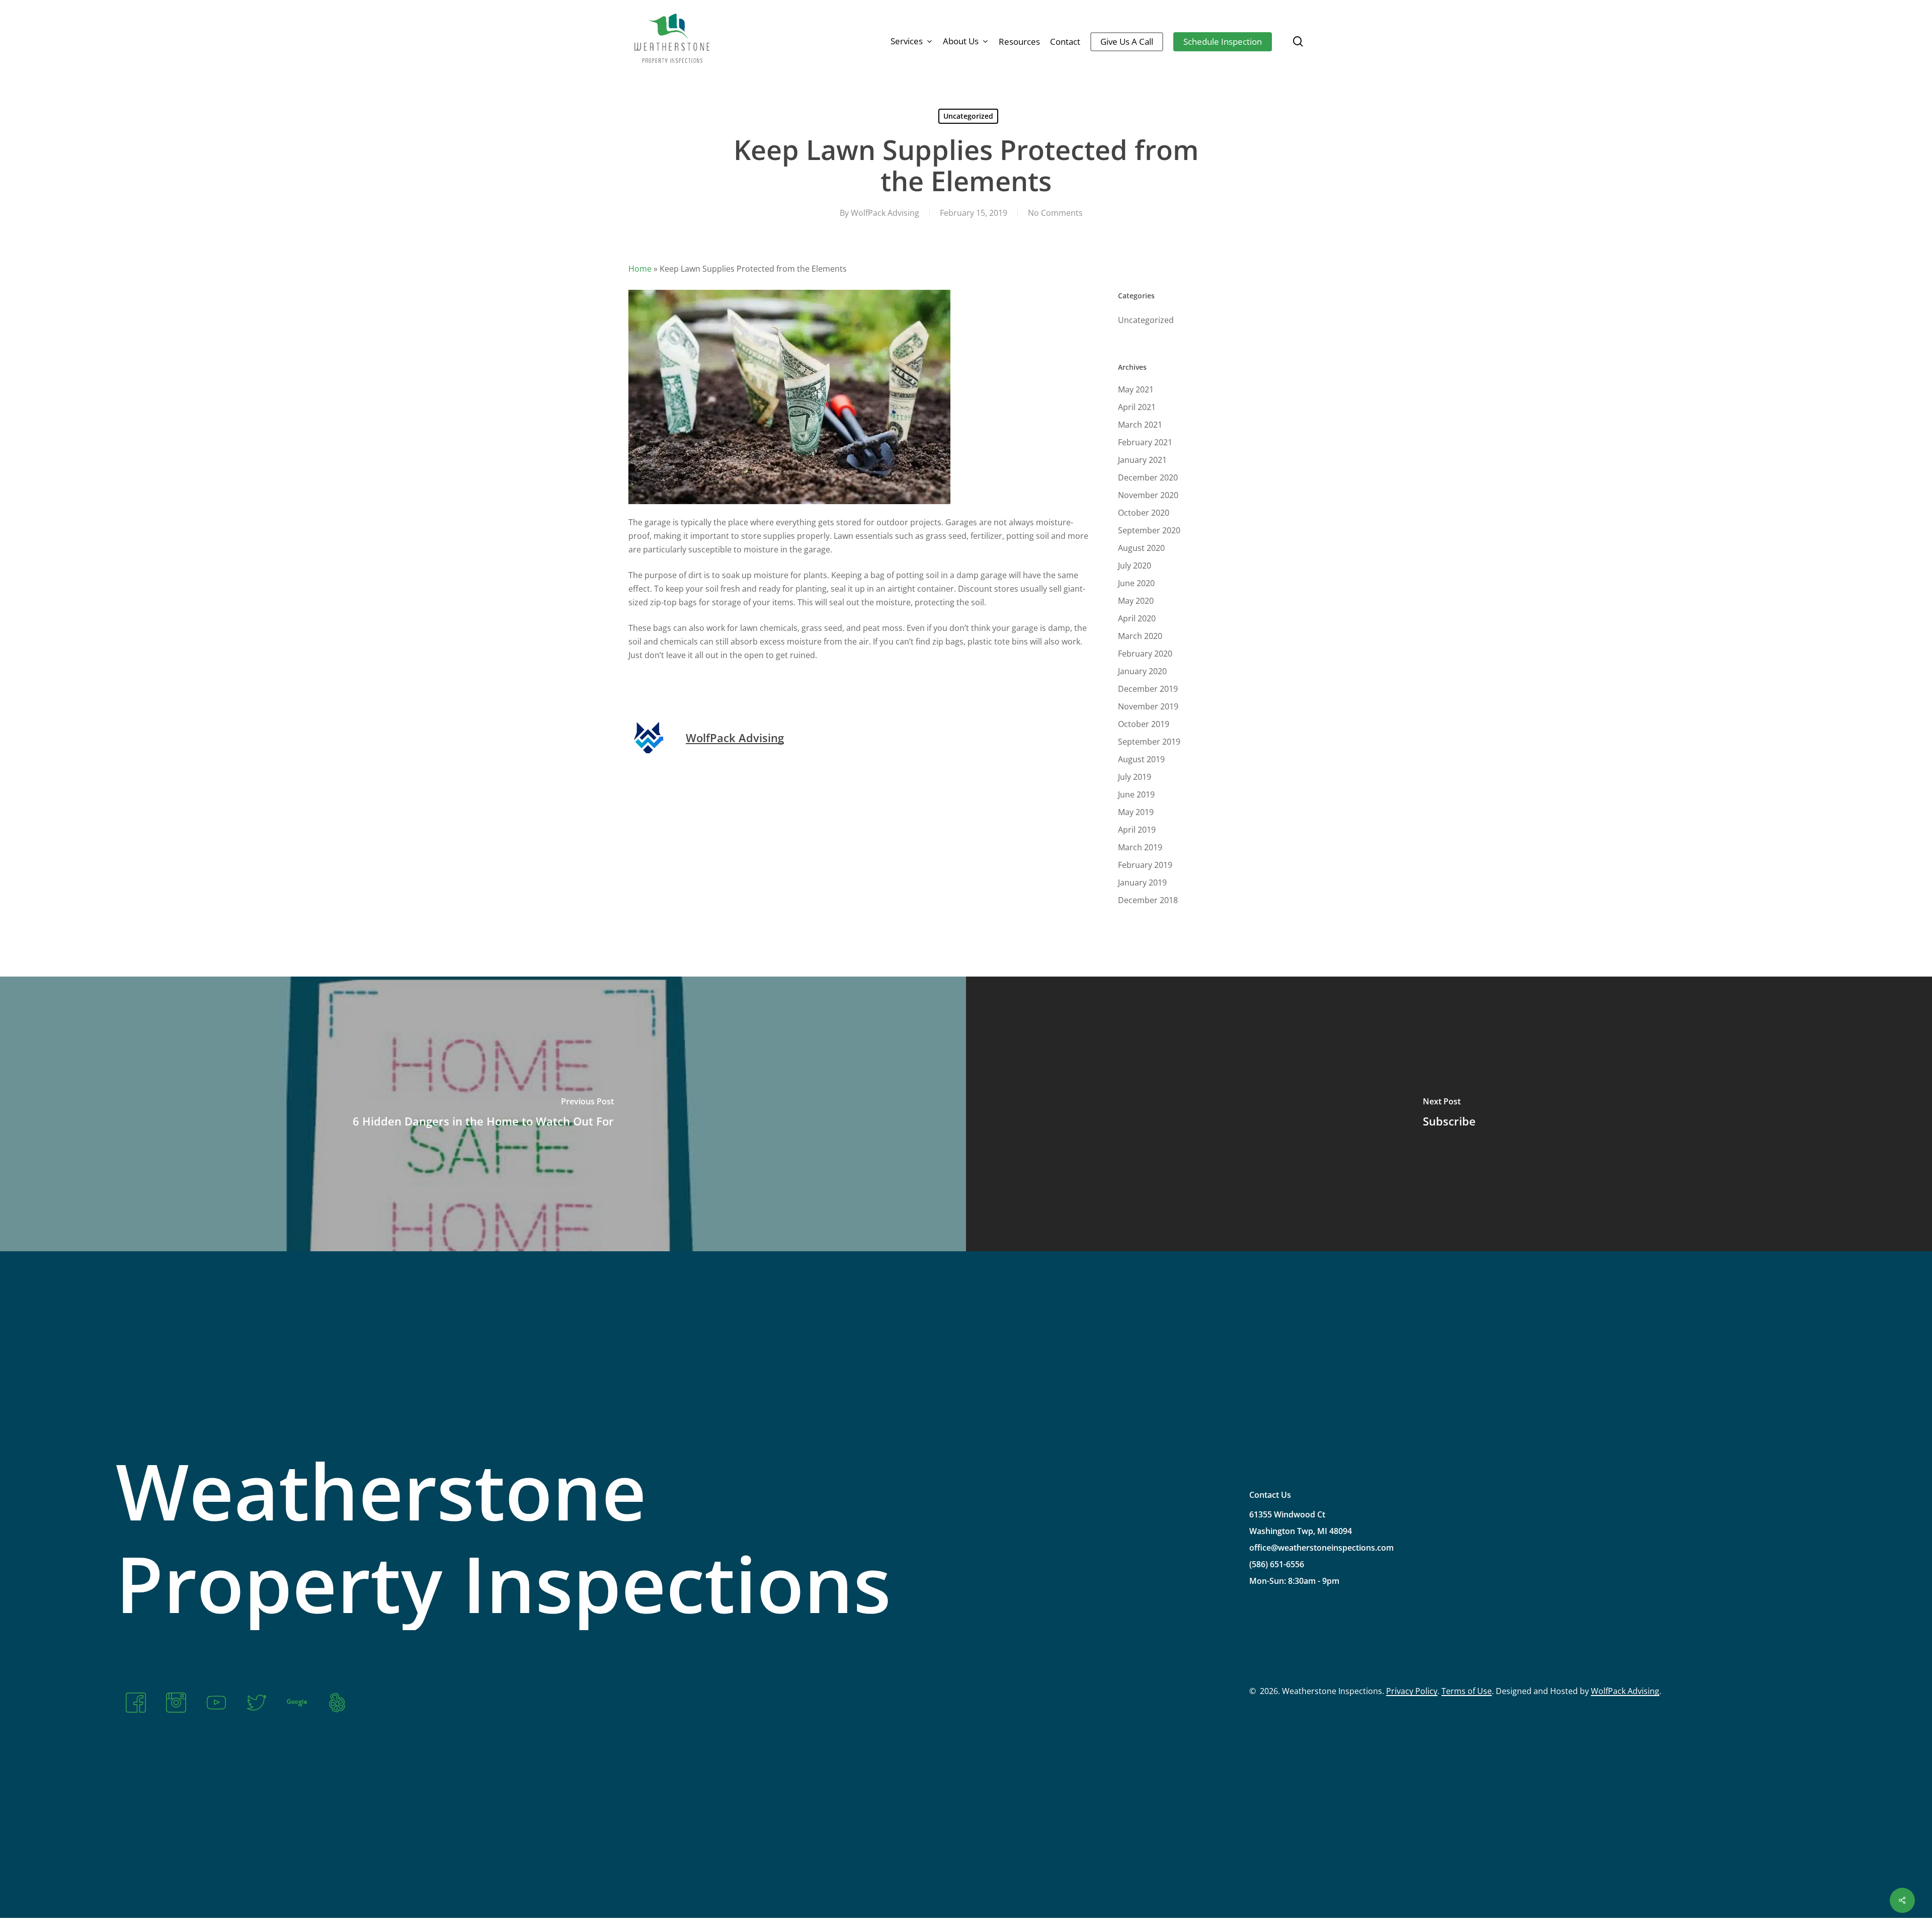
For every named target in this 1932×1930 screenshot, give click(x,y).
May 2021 (1136, 389)
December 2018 (1148, 900)
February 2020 (1145, 654)
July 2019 (1135, 777)
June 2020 (1136, 583)
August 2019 (1141, 759)
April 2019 (1137, 830)
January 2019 (1142, 882)
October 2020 (1144, 513)
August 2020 (1141, 548)
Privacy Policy (1412, 1691)
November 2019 (1148, 706)
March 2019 (1140, 847)
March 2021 (1140, 425)
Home (640, 269)
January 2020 (1142, 671)
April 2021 (1137, 407)
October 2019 (1144, 724)
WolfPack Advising (885, 213)
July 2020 (1135, 566)
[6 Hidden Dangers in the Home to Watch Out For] (483, 1114)
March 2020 (1140, 636)
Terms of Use (1467, 1691)
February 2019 (1145, 865)
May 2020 (1136, 601)
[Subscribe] (1449, 1114)
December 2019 (1148, 689)
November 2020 (1148, 495)
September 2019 (1149, 742)
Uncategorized (968, 116)
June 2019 (1136, 794)
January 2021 (1142, 460)
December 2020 (1148, 477)
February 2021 (1145, 442)
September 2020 (1149, 530)
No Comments (1055, 213)
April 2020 (1137, 618)
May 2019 (1136, 812)
